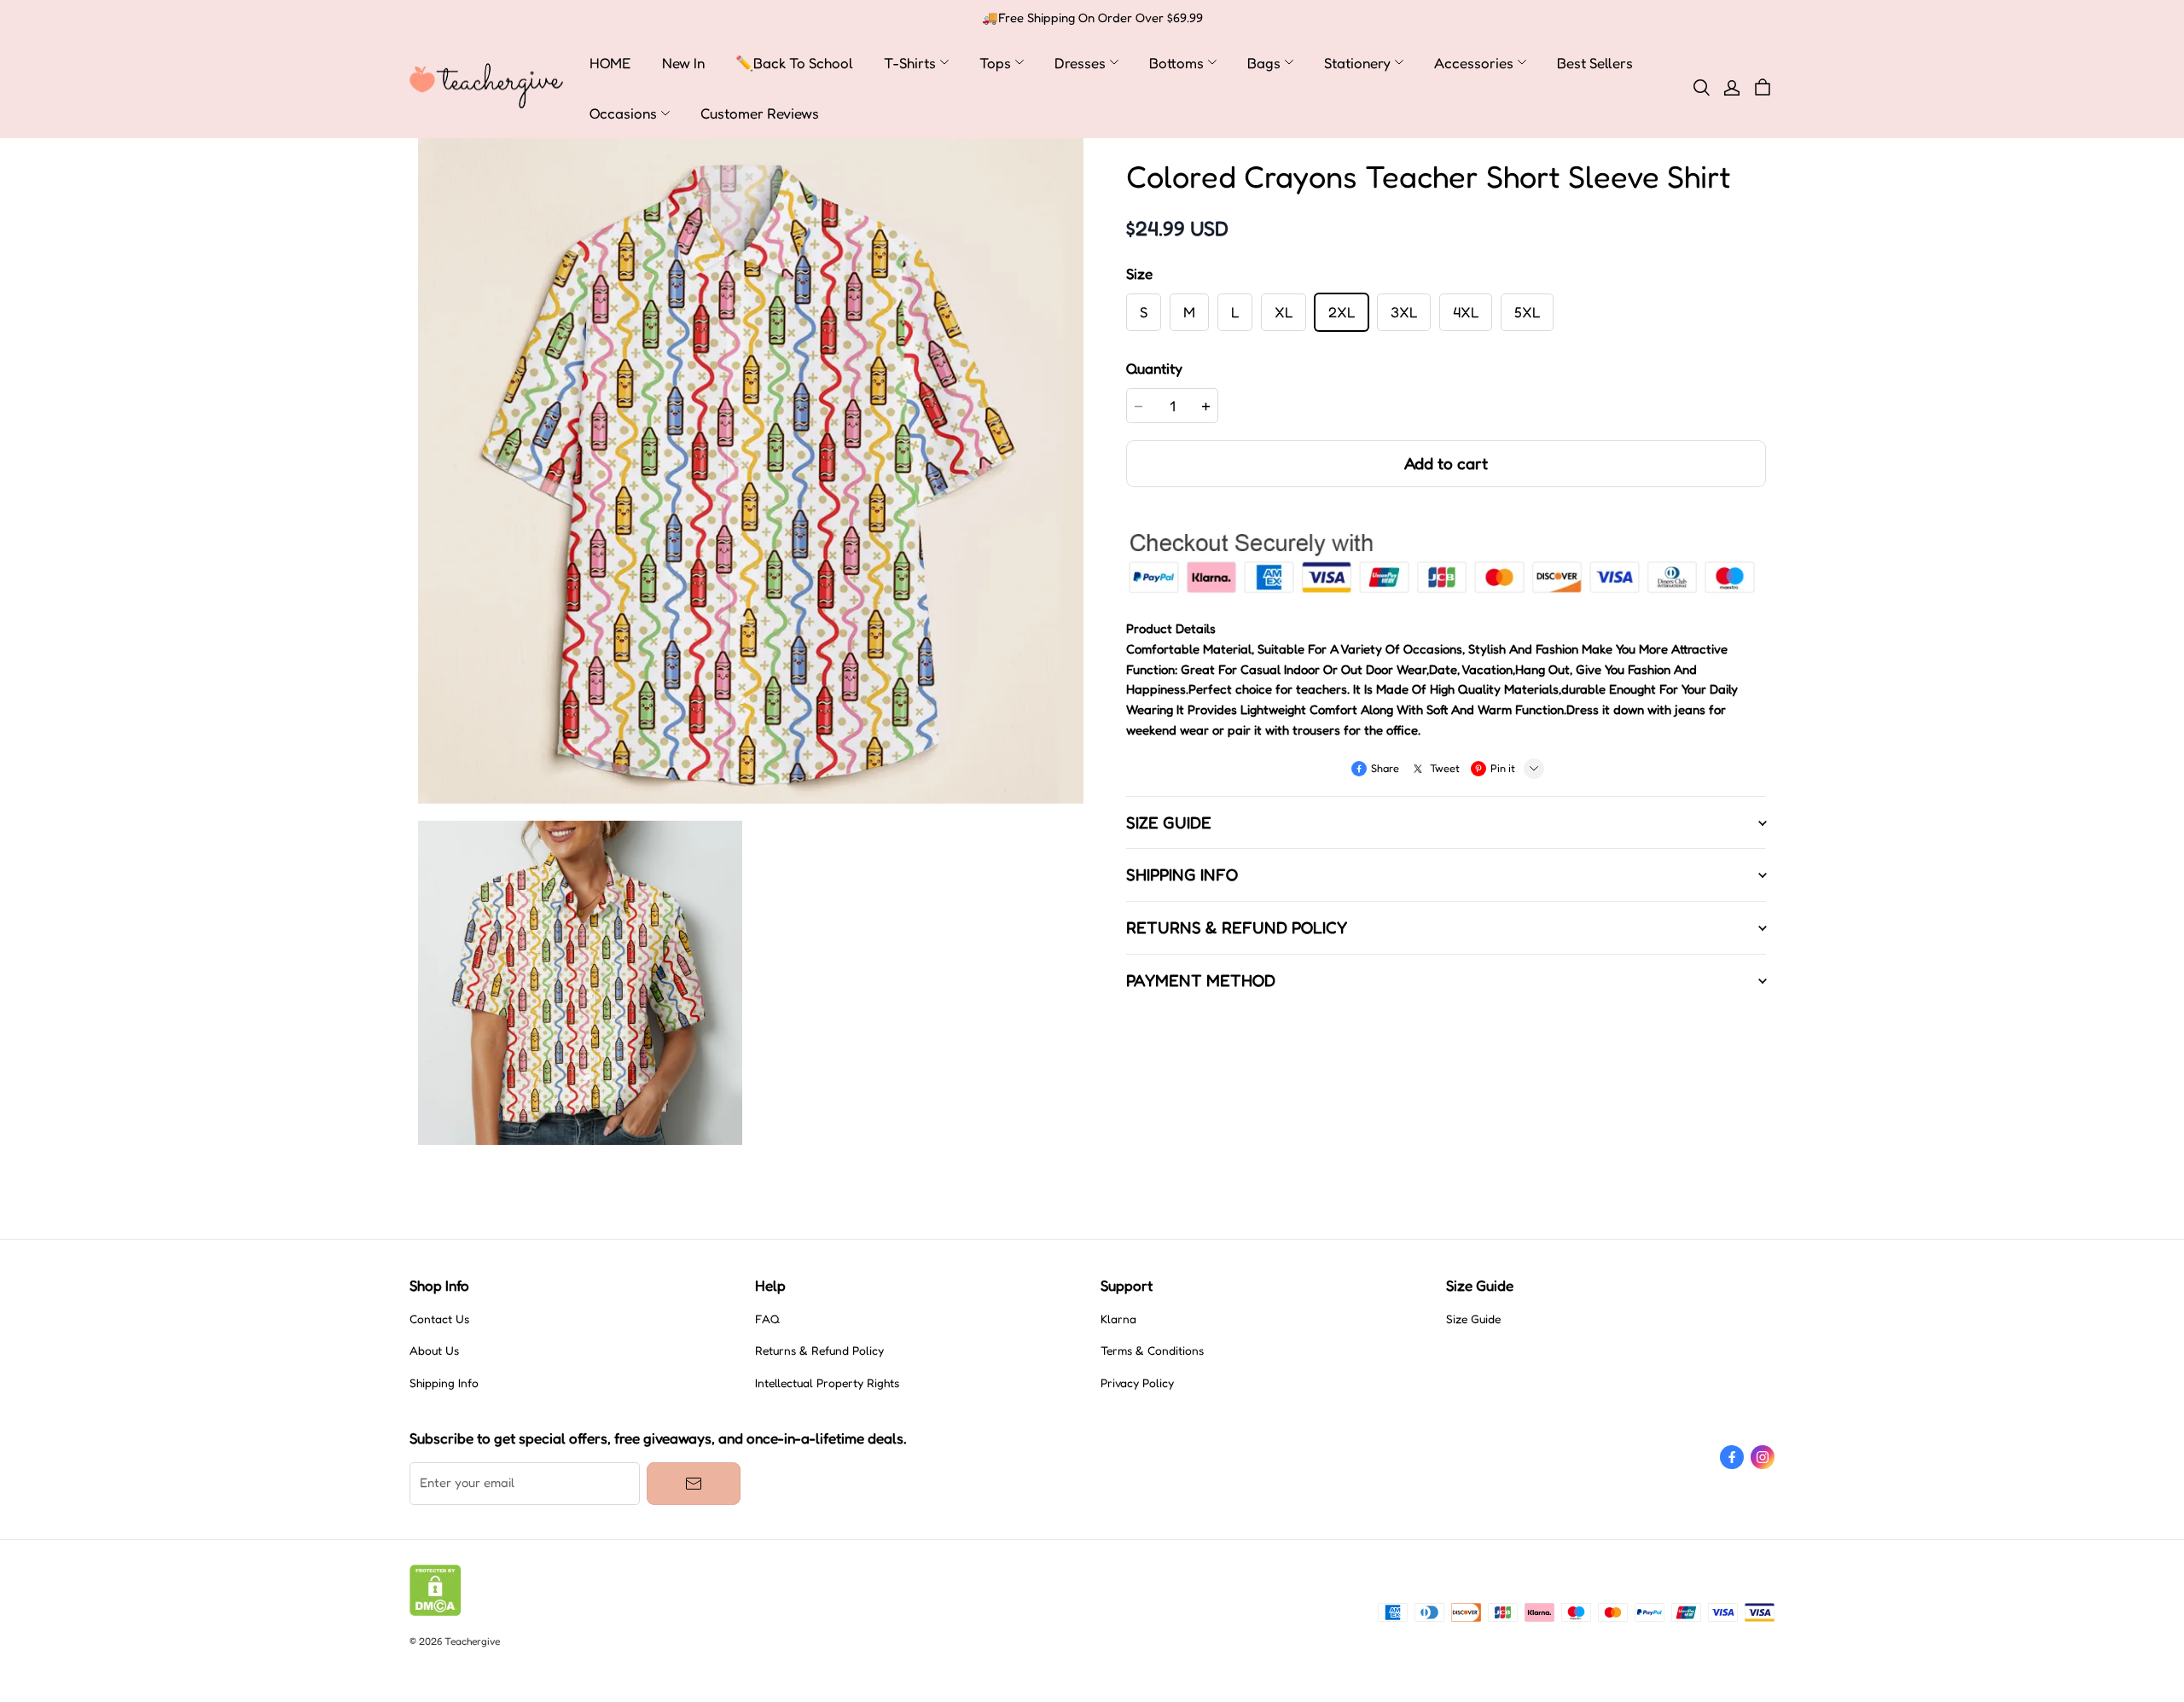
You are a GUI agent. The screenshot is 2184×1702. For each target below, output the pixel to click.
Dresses (1080, 63)
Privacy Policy (1137, 1383)
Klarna (1118, 1319)
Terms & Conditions (1152, 1351)
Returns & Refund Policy (819, 1351)
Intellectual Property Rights (827, 1383)
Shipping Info (444, 1383)
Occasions (623, 113)
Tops (995, 63)
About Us (434, 1351)
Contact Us (439, 1319)
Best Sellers (1595, 63)
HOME (610, 63)
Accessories (1474, 63)
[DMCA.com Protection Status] (436, 1612)
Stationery (1357, 63)
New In (683, 63)
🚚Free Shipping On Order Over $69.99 (1092, 18)
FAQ (767, 1319)
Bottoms (1176, 63)
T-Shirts (910, 63)
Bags (1264, 63)
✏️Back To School (794, 63)
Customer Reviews (760, 113)
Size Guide (1473, 1319)
